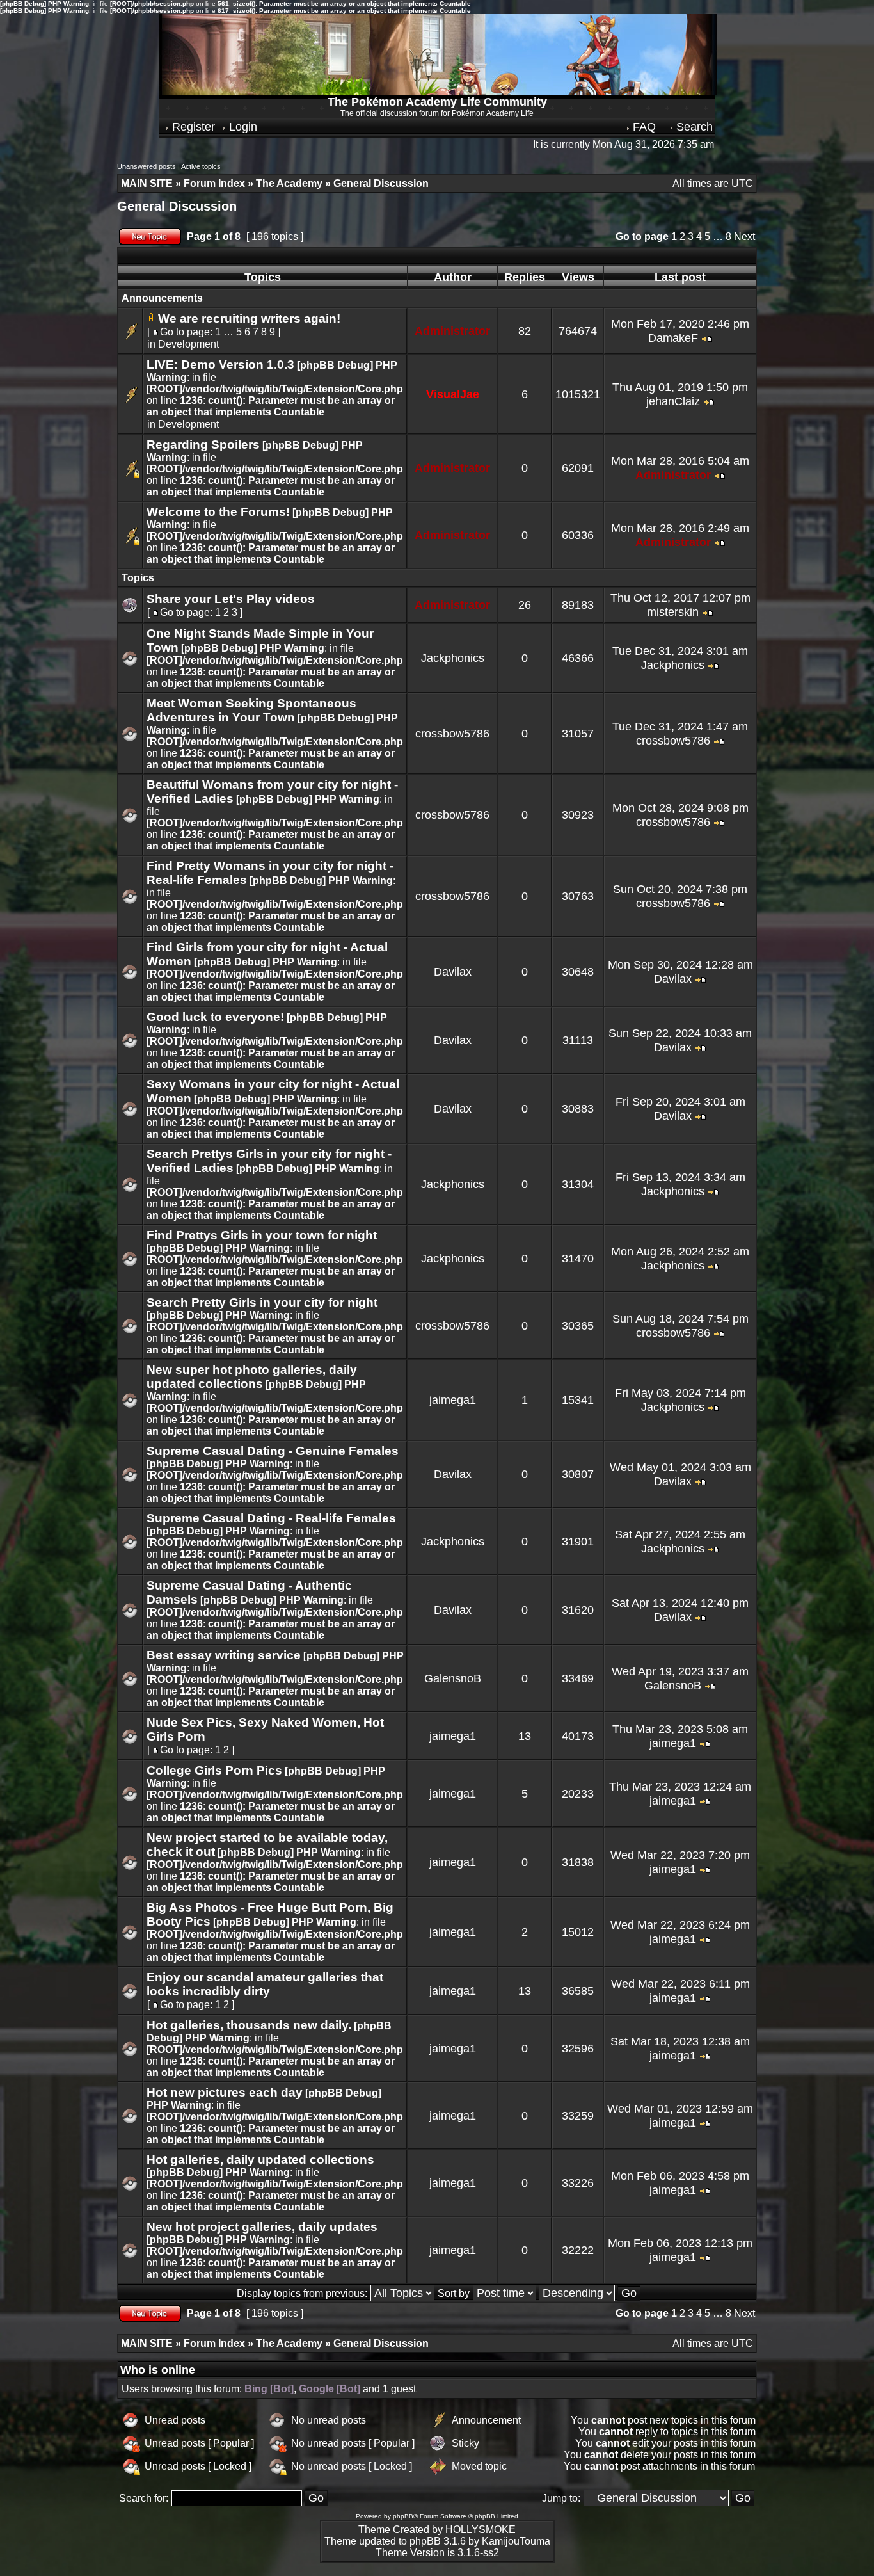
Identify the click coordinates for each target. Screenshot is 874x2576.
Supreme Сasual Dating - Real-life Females (271, 1518)
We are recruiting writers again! (249, 318)
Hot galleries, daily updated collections (260, 2160)
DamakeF (673, 338)
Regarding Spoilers (203, 445)
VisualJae (453, 394)
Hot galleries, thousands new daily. (249, 2025)
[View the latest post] (707, 338)
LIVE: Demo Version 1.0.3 (220, 365)
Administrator (452, 331)
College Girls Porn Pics (214, 1770)
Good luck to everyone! (215, 1017)
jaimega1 (453, 1400)
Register (192, 127)
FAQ (643, 127)
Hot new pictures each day (225, 2092)
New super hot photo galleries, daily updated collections (252, 1377)
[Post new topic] (150, 242)
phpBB (403, 2516)
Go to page (642, 237)
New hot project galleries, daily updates (262, 2227)
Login (242, 127)
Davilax (453, 972)
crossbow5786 (452, 734)
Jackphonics (453, 658)
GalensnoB (453, 1678)
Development (188, 344)
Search (693, 127)
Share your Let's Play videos (231, 599)
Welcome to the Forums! (218, 512)
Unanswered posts (147, 166)
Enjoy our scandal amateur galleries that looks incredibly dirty (265, 1984)
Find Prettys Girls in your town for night (262, 1235)
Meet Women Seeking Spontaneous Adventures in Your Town (251, 710)
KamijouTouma (516, 2541)
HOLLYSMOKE (481, 2530)
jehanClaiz (673, 401)
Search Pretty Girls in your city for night (262, 1302)
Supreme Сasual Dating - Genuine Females (273, 1451)
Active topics (201, 166)
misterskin (673, 612)
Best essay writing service (224, 1655)
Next (744, 237)
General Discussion (177, 206)
